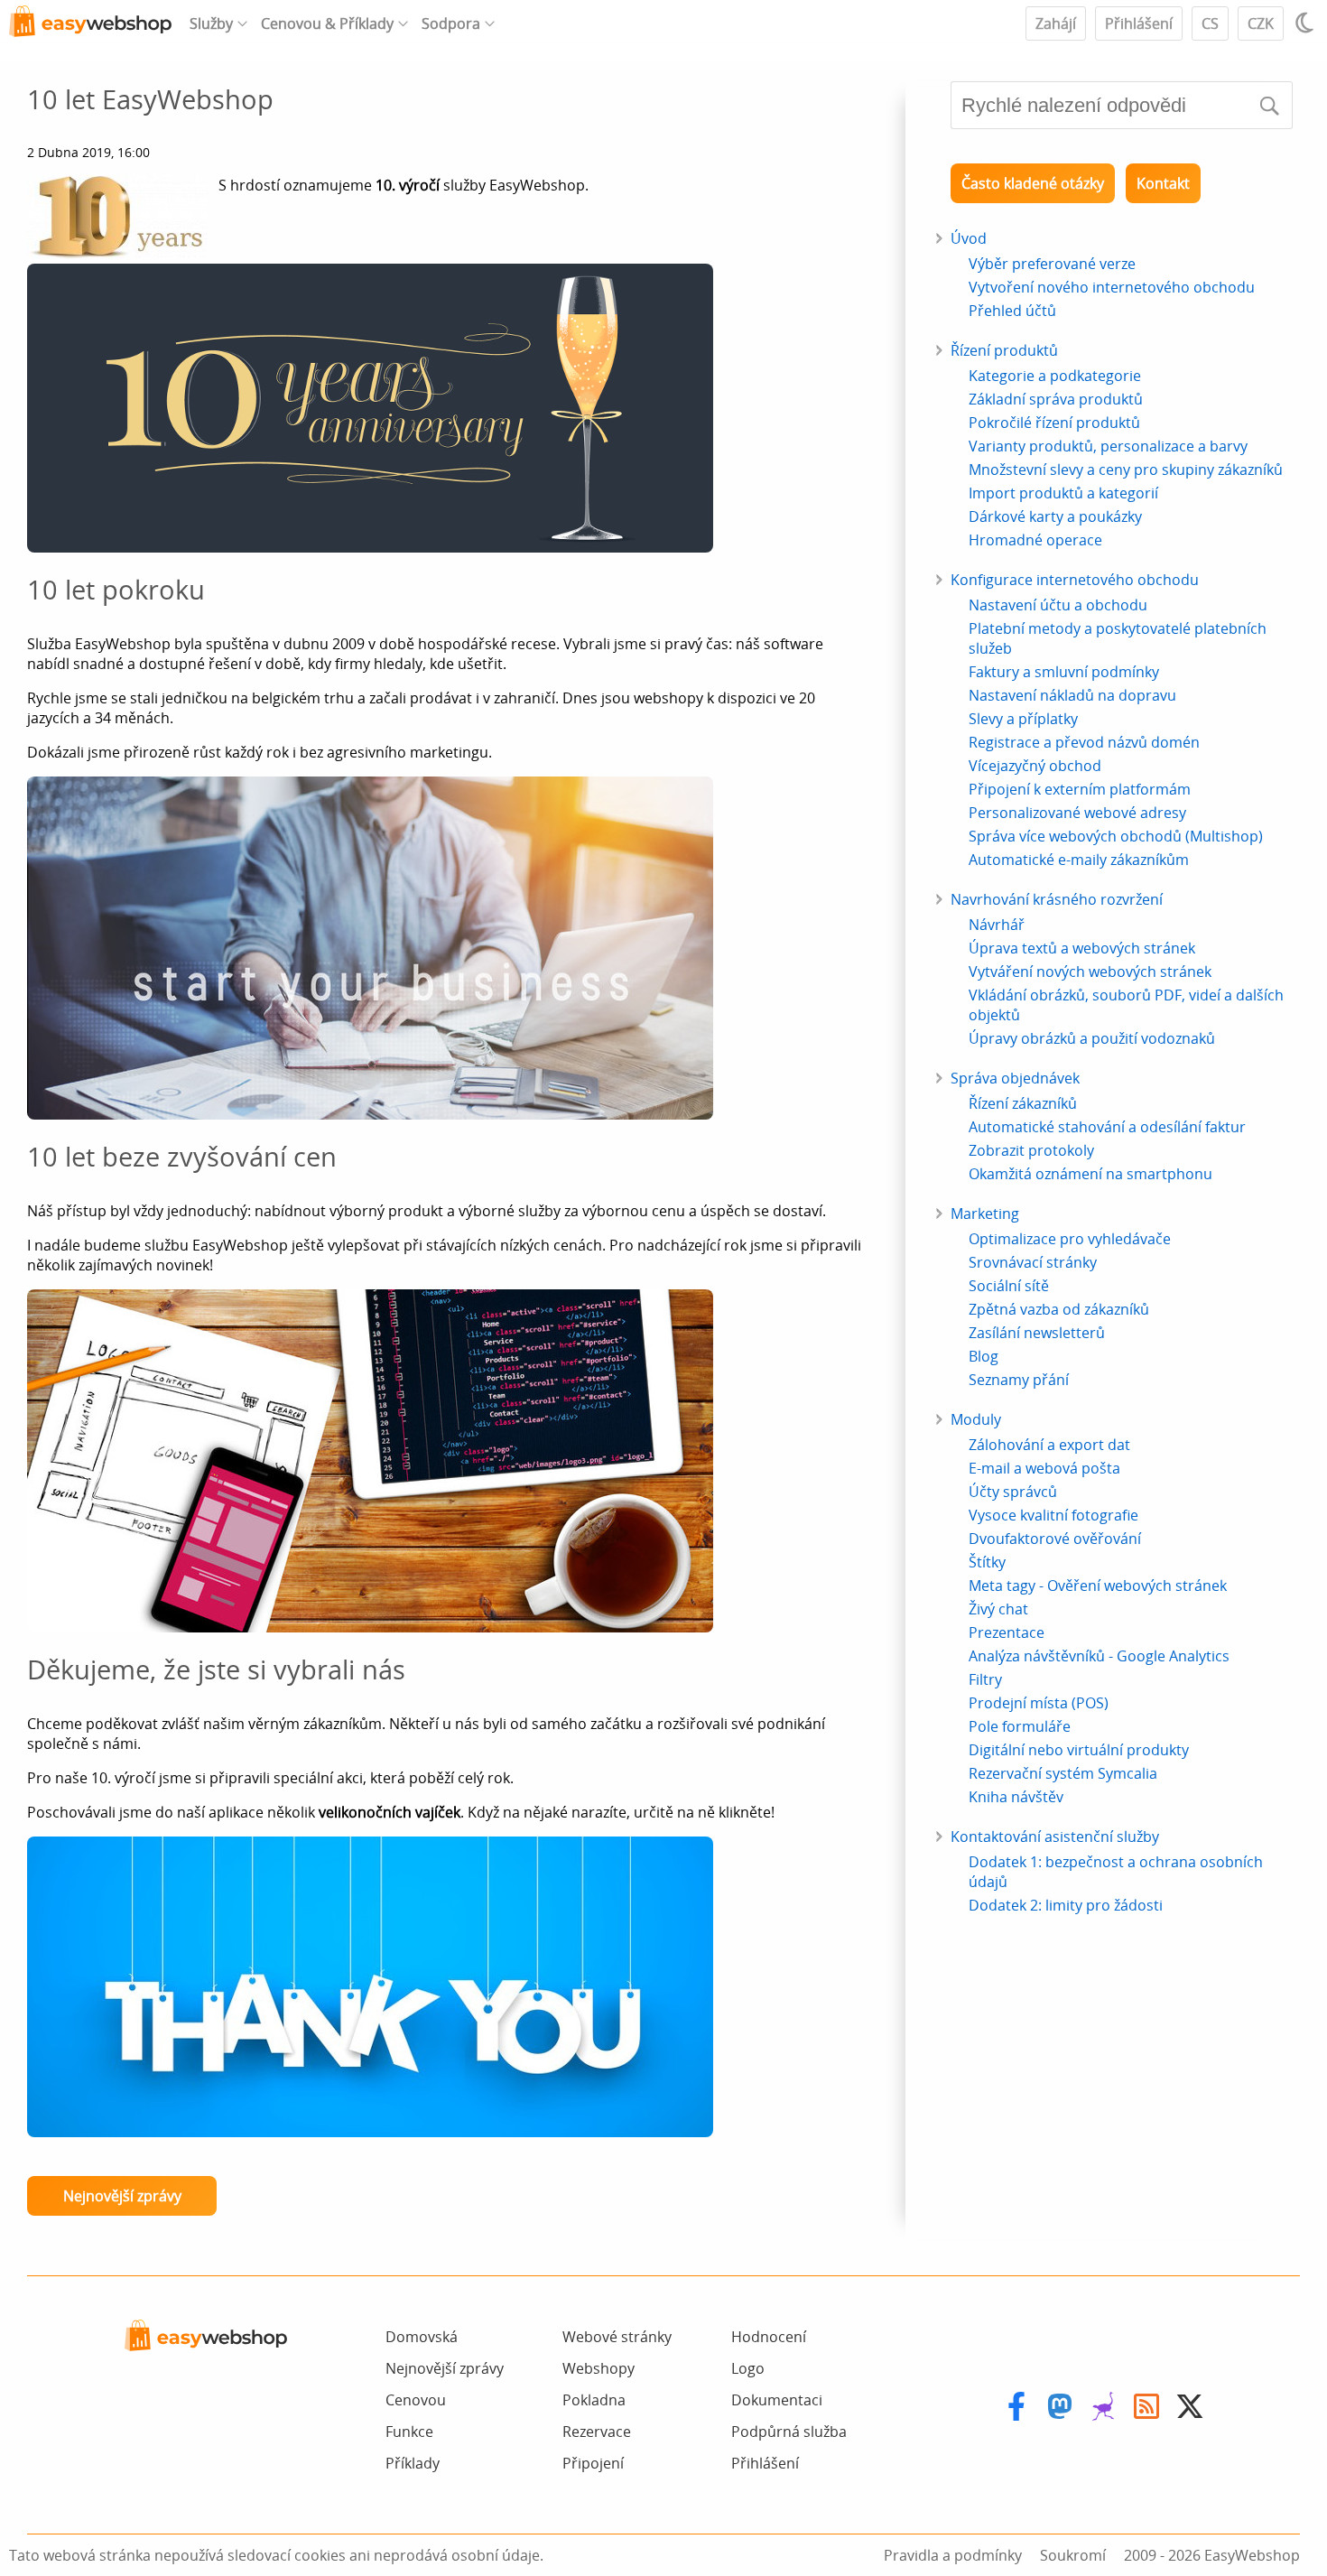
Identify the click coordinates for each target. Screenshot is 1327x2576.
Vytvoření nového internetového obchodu (1112, 287)
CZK (1261, 23)
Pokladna (594, 2400)
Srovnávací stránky (1033, 1262)
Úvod (969, 238)
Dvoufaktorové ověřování (1055, 1539)
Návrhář (997, 925)
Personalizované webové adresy (1077, 813)
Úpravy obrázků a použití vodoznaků (1092, 1038)
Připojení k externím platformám (1080, 789)
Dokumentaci (777, 2400)
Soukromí (1073, 2555)
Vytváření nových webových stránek (1090, 972)
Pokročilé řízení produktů (1054, 423)
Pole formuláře (1020, 1726)
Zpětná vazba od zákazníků (1059, 1309)
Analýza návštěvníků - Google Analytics (1099, 1656)
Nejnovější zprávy (122, 2196)
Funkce (409, 2432)
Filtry (985, 1679)
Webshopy (599, 2368)
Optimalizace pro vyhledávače (1070, 1239)
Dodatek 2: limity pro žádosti (1066, 1905)
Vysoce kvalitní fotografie (1053, 1515)
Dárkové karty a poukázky (1055, 516)
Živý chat (998, 1609)
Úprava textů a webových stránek (1082, 948)
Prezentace (1007, 1632)
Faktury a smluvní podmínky (1064, 672)
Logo (748, 2368)
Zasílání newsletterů (1037, 1333)
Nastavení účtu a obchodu (1058, 605)
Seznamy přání (1019, 1380)
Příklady (413, 2463)
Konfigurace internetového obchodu (1075, 580)
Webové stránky (617, 2337)
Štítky (987, 1562)
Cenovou (416, 2400)
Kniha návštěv (1016, 1797)
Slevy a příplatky (1023, 719)
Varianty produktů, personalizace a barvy (1108, 446)
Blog (984, 1356)
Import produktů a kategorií (1063, 493)
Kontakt (1163, 183)
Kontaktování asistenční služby (1055, 1837)
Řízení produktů (1004, 350)
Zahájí (1056, 23)
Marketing (985, 1214)
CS (1210, 23)
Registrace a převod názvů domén (1084, 742)
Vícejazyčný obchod (1035, 766)
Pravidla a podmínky (953, 2555)
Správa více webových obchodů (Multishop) (1116, 836)
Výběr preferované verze (1052, 264)
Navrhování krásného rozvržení (1057, 899)
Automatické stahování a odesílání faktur (1107, 1127)
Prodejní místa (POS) (1039, 1703)
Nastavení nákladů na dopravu (1072, 695)
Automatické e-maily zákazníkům (1079, 860)
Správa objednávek (1015, 1078)
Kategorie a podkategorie (1055, 376)
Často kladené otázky (1033, 183)
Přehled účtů (1012, 311)
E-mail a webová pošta (1044, 1468)
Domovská (422, 2337)
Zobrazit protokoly (1031, 1150)
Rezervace (597, 2432)
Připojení (593, 2463)
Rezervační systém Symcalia (1063, 1773)
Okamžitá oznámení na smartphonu (1090, 1174)
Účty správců (1013, 1492)
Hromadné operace (1035, 540)
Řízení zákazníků (1023, 1103)
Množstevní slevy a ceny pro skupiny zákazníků (1126, 470)
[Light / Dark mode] (1307, 23)
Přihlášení (1139, 23)
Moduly (976, 1419)
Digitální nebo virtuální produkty (1079, 1750)
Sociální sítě (1009, 1286)
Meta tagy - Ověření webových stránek (1098, 1586)
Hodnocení (769, 2337)
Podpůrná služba (789, 2432)
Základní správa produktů (1056, 399)
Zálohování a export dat (1049, 1445)
